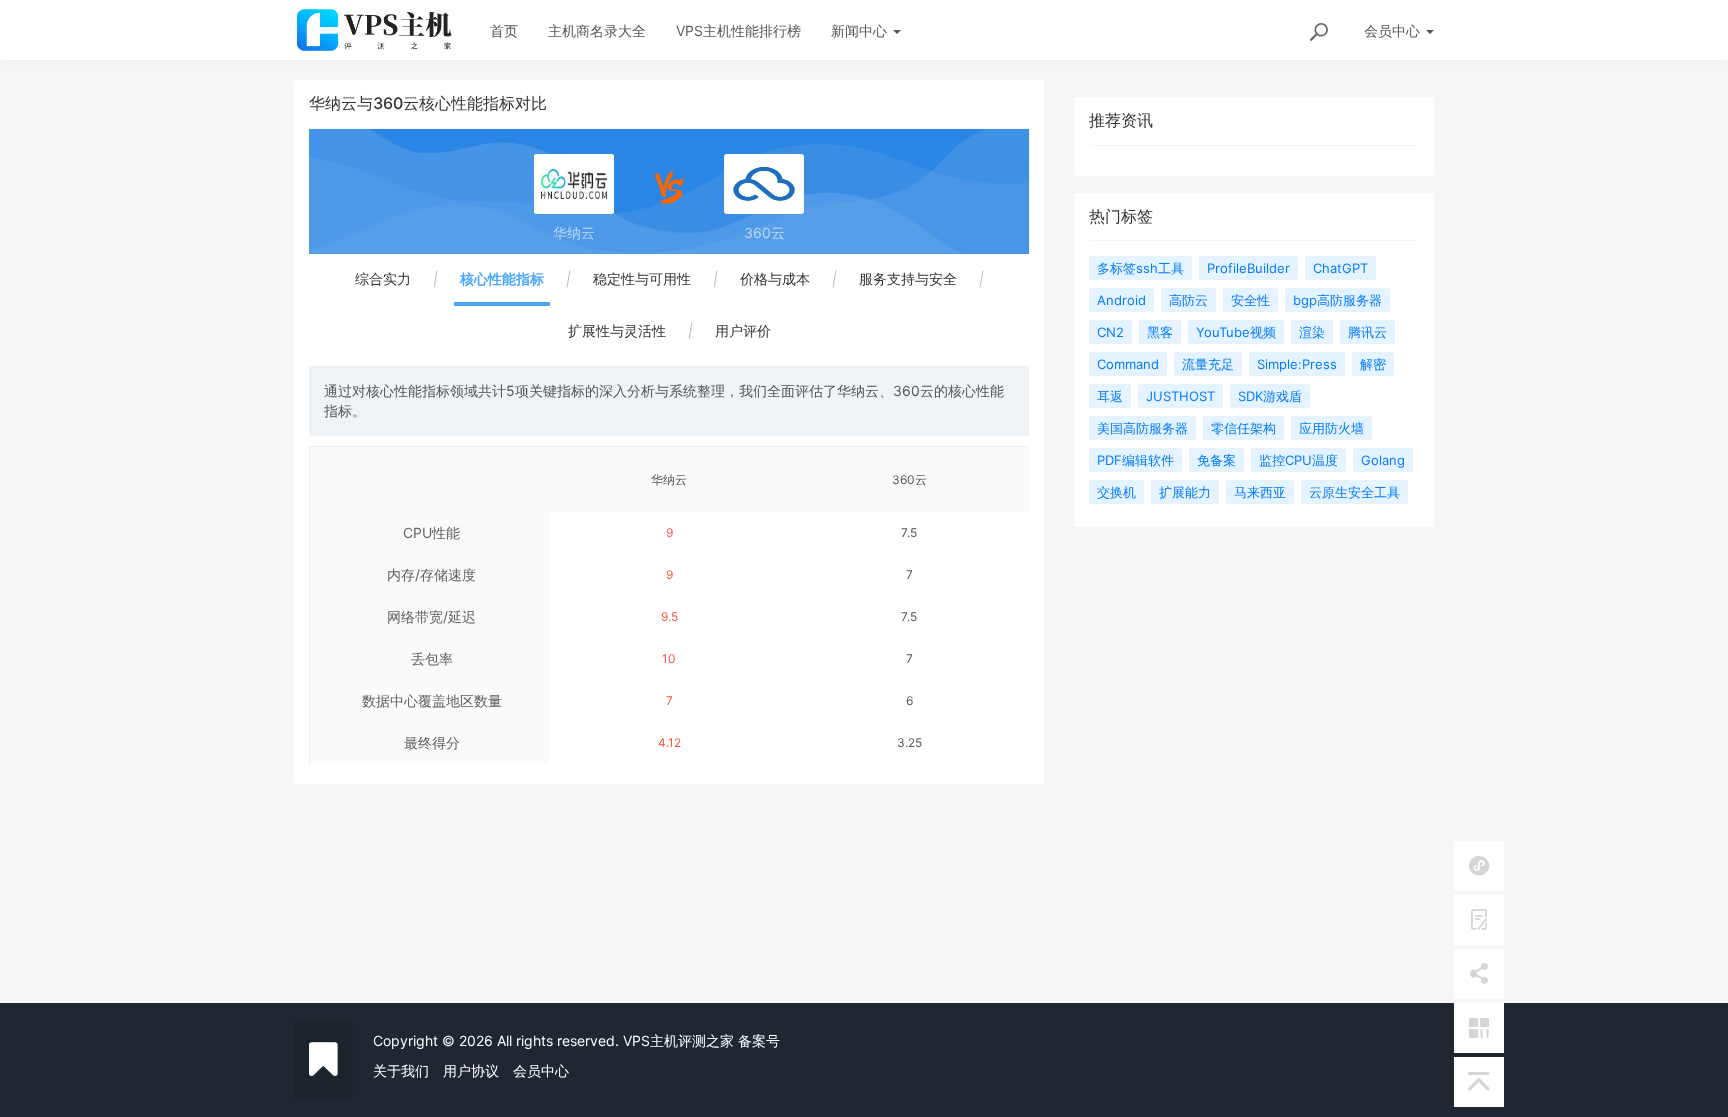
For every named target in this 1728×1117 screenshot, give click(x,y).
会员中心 (541, 1070)
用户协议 (471, 1070)
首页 (504, 30)
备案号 (759, 1040)
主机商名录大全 (597, 30)
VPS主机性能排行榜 (738, 30)
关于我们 (401, 1070)
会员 (1392, 30)
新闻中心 (861, 30)
